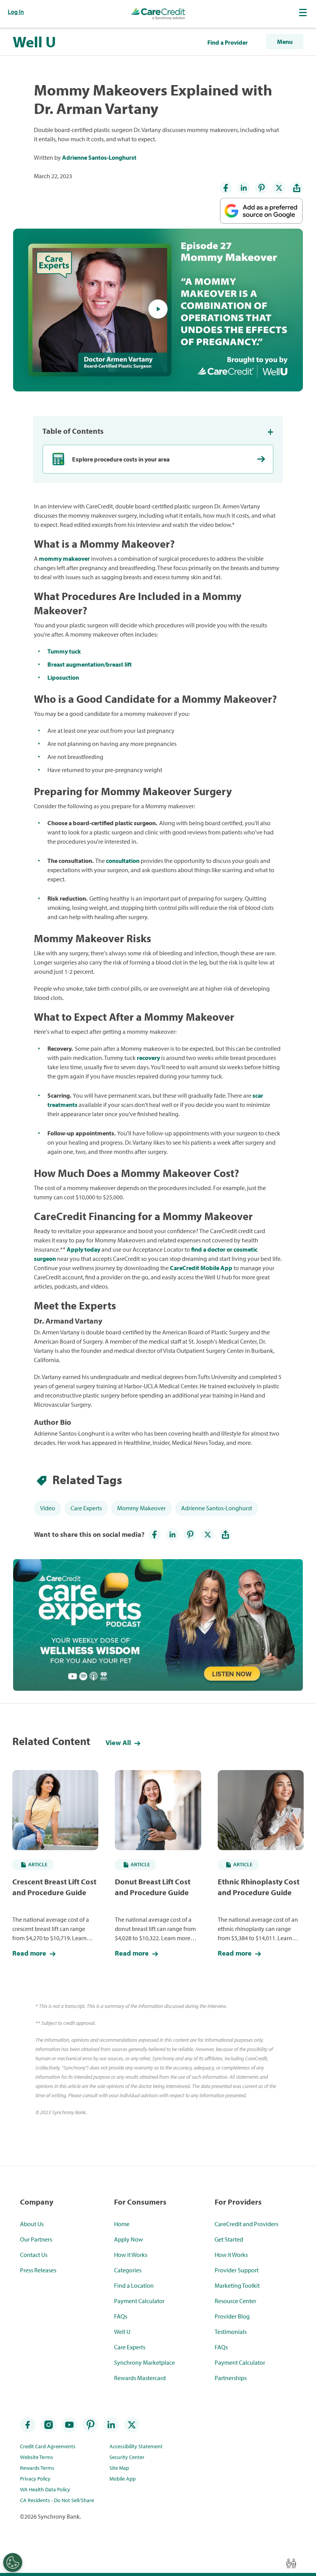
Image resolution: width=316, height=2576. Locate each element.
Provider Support (237, 2270)
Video (48, 1508)
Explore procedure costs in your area (121, 459)
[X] (279, 188)
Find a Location (134, 2285)
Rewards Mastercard (140, 2378)
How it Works (131, 2255)
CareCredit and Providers (246, 2224)
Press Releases (38, 2270)
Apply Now (129, 2239)
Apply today (83, 1249)
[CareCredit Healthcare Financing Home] (158, 14)
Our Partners (36, 2239)
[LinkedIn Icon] (244, 188)
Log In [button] (16, 12)
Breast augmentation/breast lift (90, 664)
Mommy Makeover (141, 1508)
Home (122, 2224)
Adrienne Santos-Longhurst (99, 157)
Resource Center (235, 2301)
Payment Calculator (139, 2301)
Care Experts (86, 1508)
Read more (30, 1953)
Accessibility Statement (136, 2446)
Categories (128, 2270)
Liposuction (63, 677)
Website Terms (37, 2457)
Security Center (127, 2457)
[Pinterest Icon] (261, 188)
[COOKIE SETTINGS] (13, 2563)
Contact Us (34, 2255)
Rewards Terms (37, 2468)
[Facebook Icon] (226, 188)
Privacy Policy (35, 2479)
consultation (123, 861)
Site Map (119, 2468)
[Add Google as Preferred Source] (261, 206)
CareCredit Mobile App (201, 1268)
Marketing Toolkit (237, 2285)
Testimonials (231, 2332)
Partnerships (231, 2378)
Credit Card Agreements (48, 2446)
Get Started (229, 2239)
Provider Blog (232, 2316)
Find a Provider (228, 42)
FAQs (121, 2316)
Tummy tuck (64, 651)
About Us (32, 2224)
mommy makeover (64, 558)
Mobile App (123, 2479)
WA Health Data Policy (45, 2489)
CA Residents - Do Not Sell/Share (57, 2500)
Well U (34, 42)
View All (119, 1743)
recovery (148, 1058)
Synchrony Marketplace (145, 2362)
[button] (304, 12)
